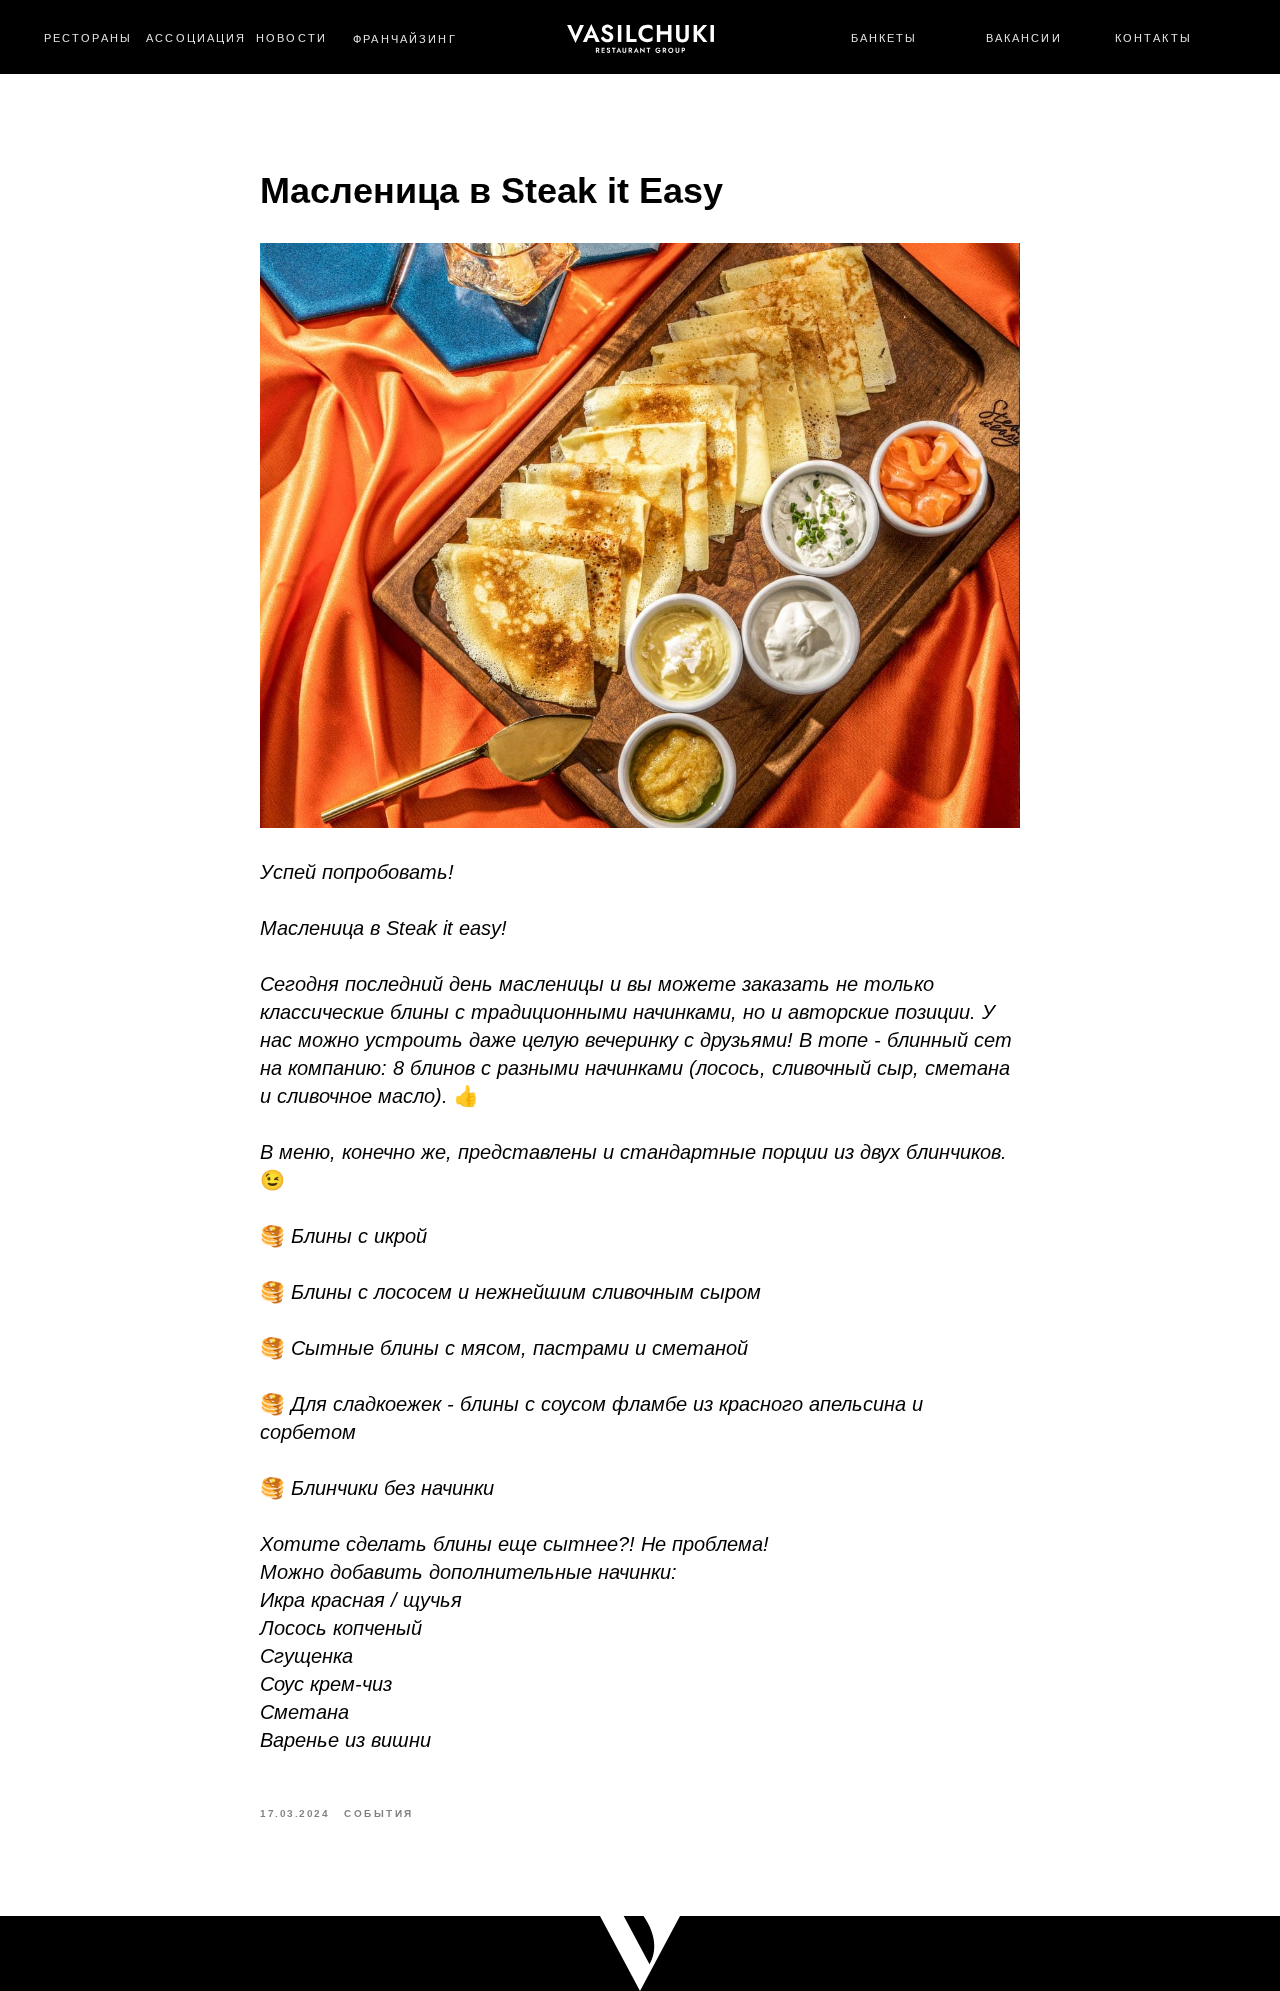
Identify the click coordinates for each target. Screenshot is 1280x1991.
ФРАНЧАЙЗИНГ (404, 39)
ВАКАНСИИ (1024, 38)
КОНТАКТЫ (1153, 38)
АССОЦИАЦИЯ (196, 38)
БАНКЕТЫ (884, 38)
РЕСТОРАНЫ (88, 38)
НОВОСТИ (291, 38)
